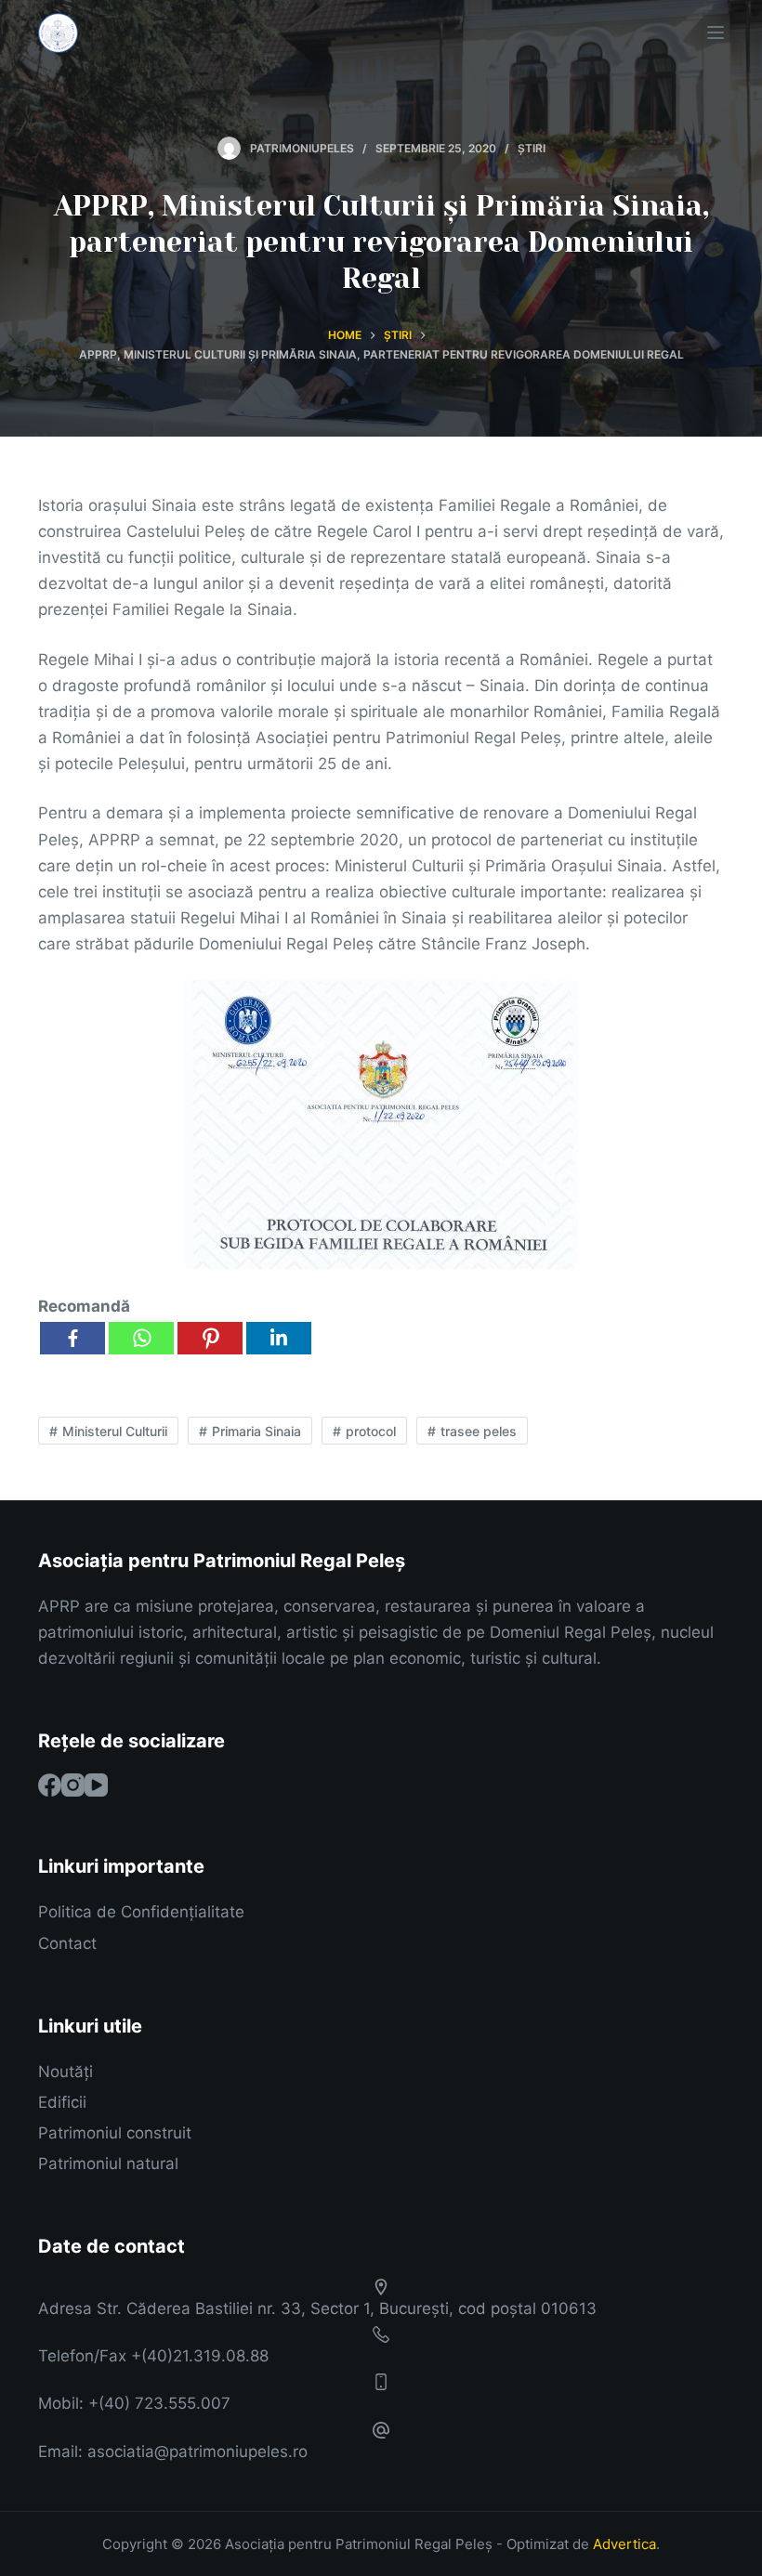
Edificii (62, 2102)
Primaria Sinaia (256, 1431)
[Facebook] (72, 1338)
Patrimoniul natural (108, 2164)
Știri (532, 148)
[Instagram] (73, 1785)
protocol (371, 1431)
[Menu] (716, 33)
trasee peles (479, 1431)
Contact (67, 1943)
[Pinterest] (210, 1338)
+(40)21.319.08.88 (200, 2356)
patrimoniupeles (302, 148)
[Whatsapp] (141, 1338)
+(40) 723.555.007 (159, 2403)
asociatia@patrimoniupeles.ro (197, 2452)
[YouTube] (96, 1785)
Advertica (624, 2544)
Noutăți (66, 2072)
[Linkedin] (279, 1338)
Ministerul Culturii (115, 1431)
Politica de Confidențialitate (141, 1912)
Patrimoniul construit (115, 2133)
